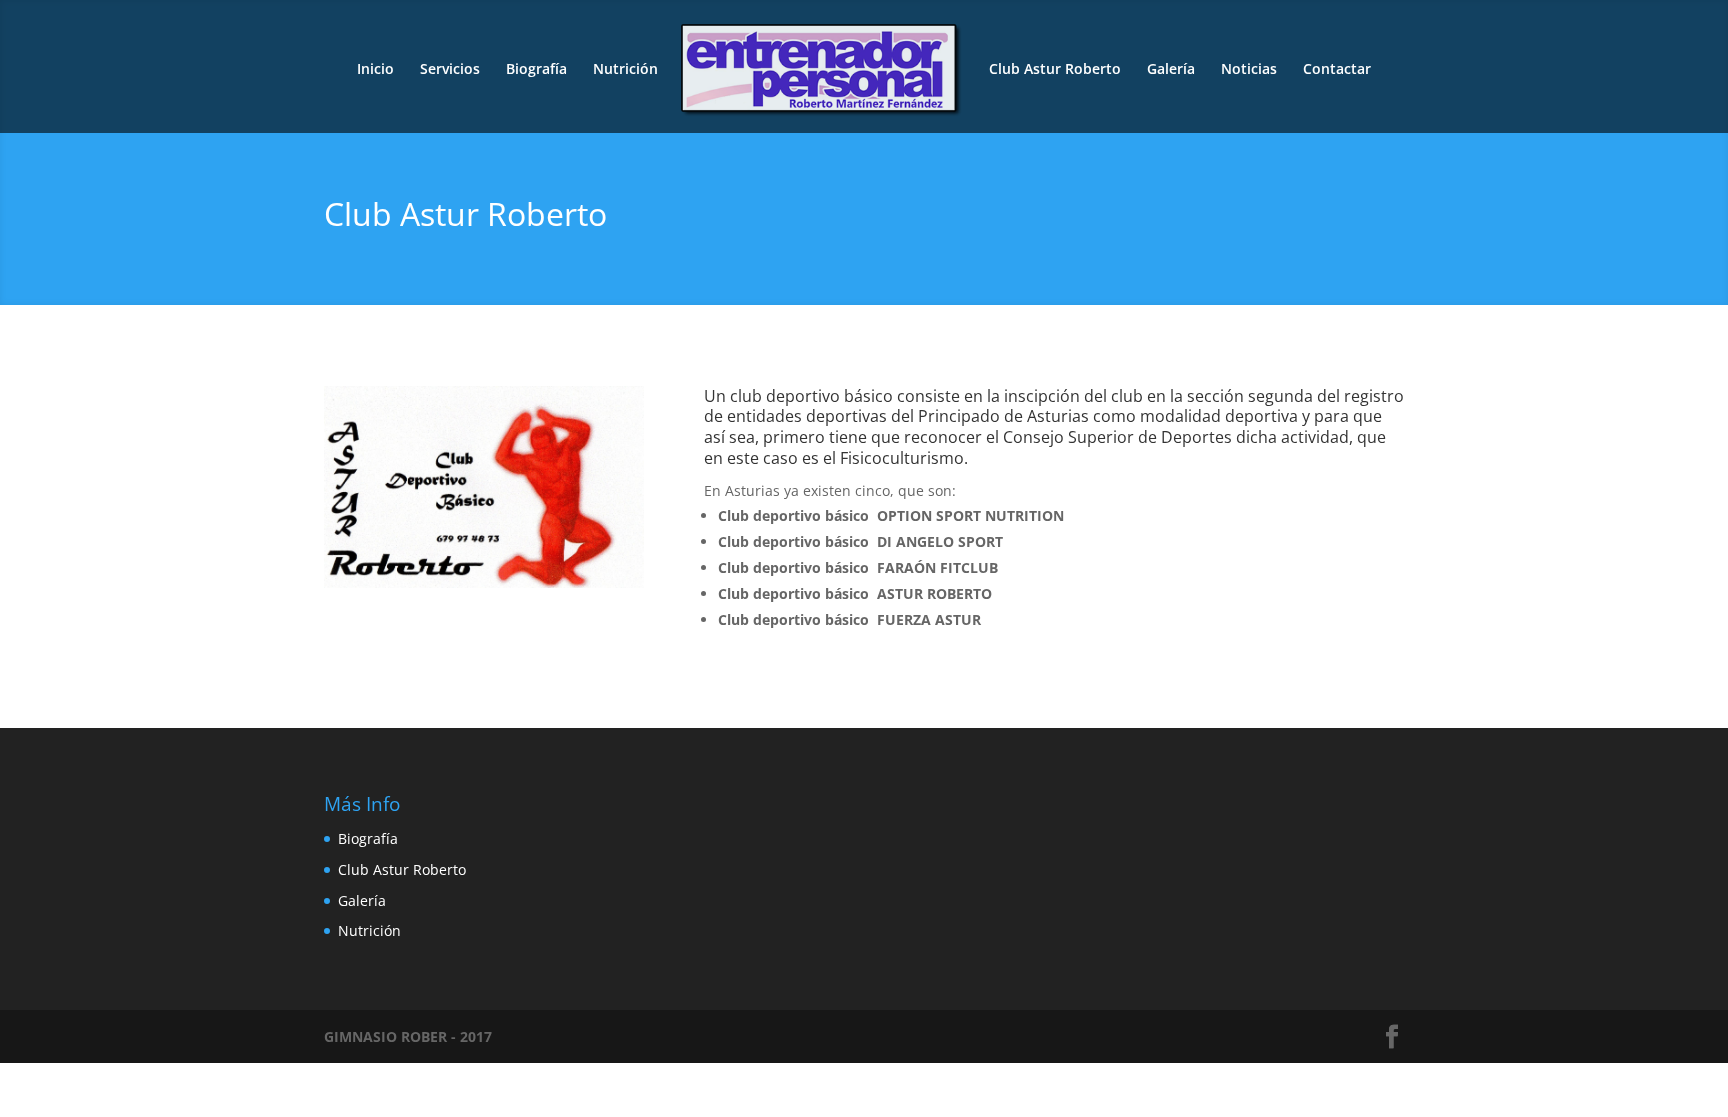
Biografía (536, 70)
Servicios (450, 70)
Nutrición (625, 70)
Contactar (1337, 70)
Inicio (375, 70)
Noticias (1249, 70)
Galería (1171, 70)
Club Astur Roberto (1055, 70)
